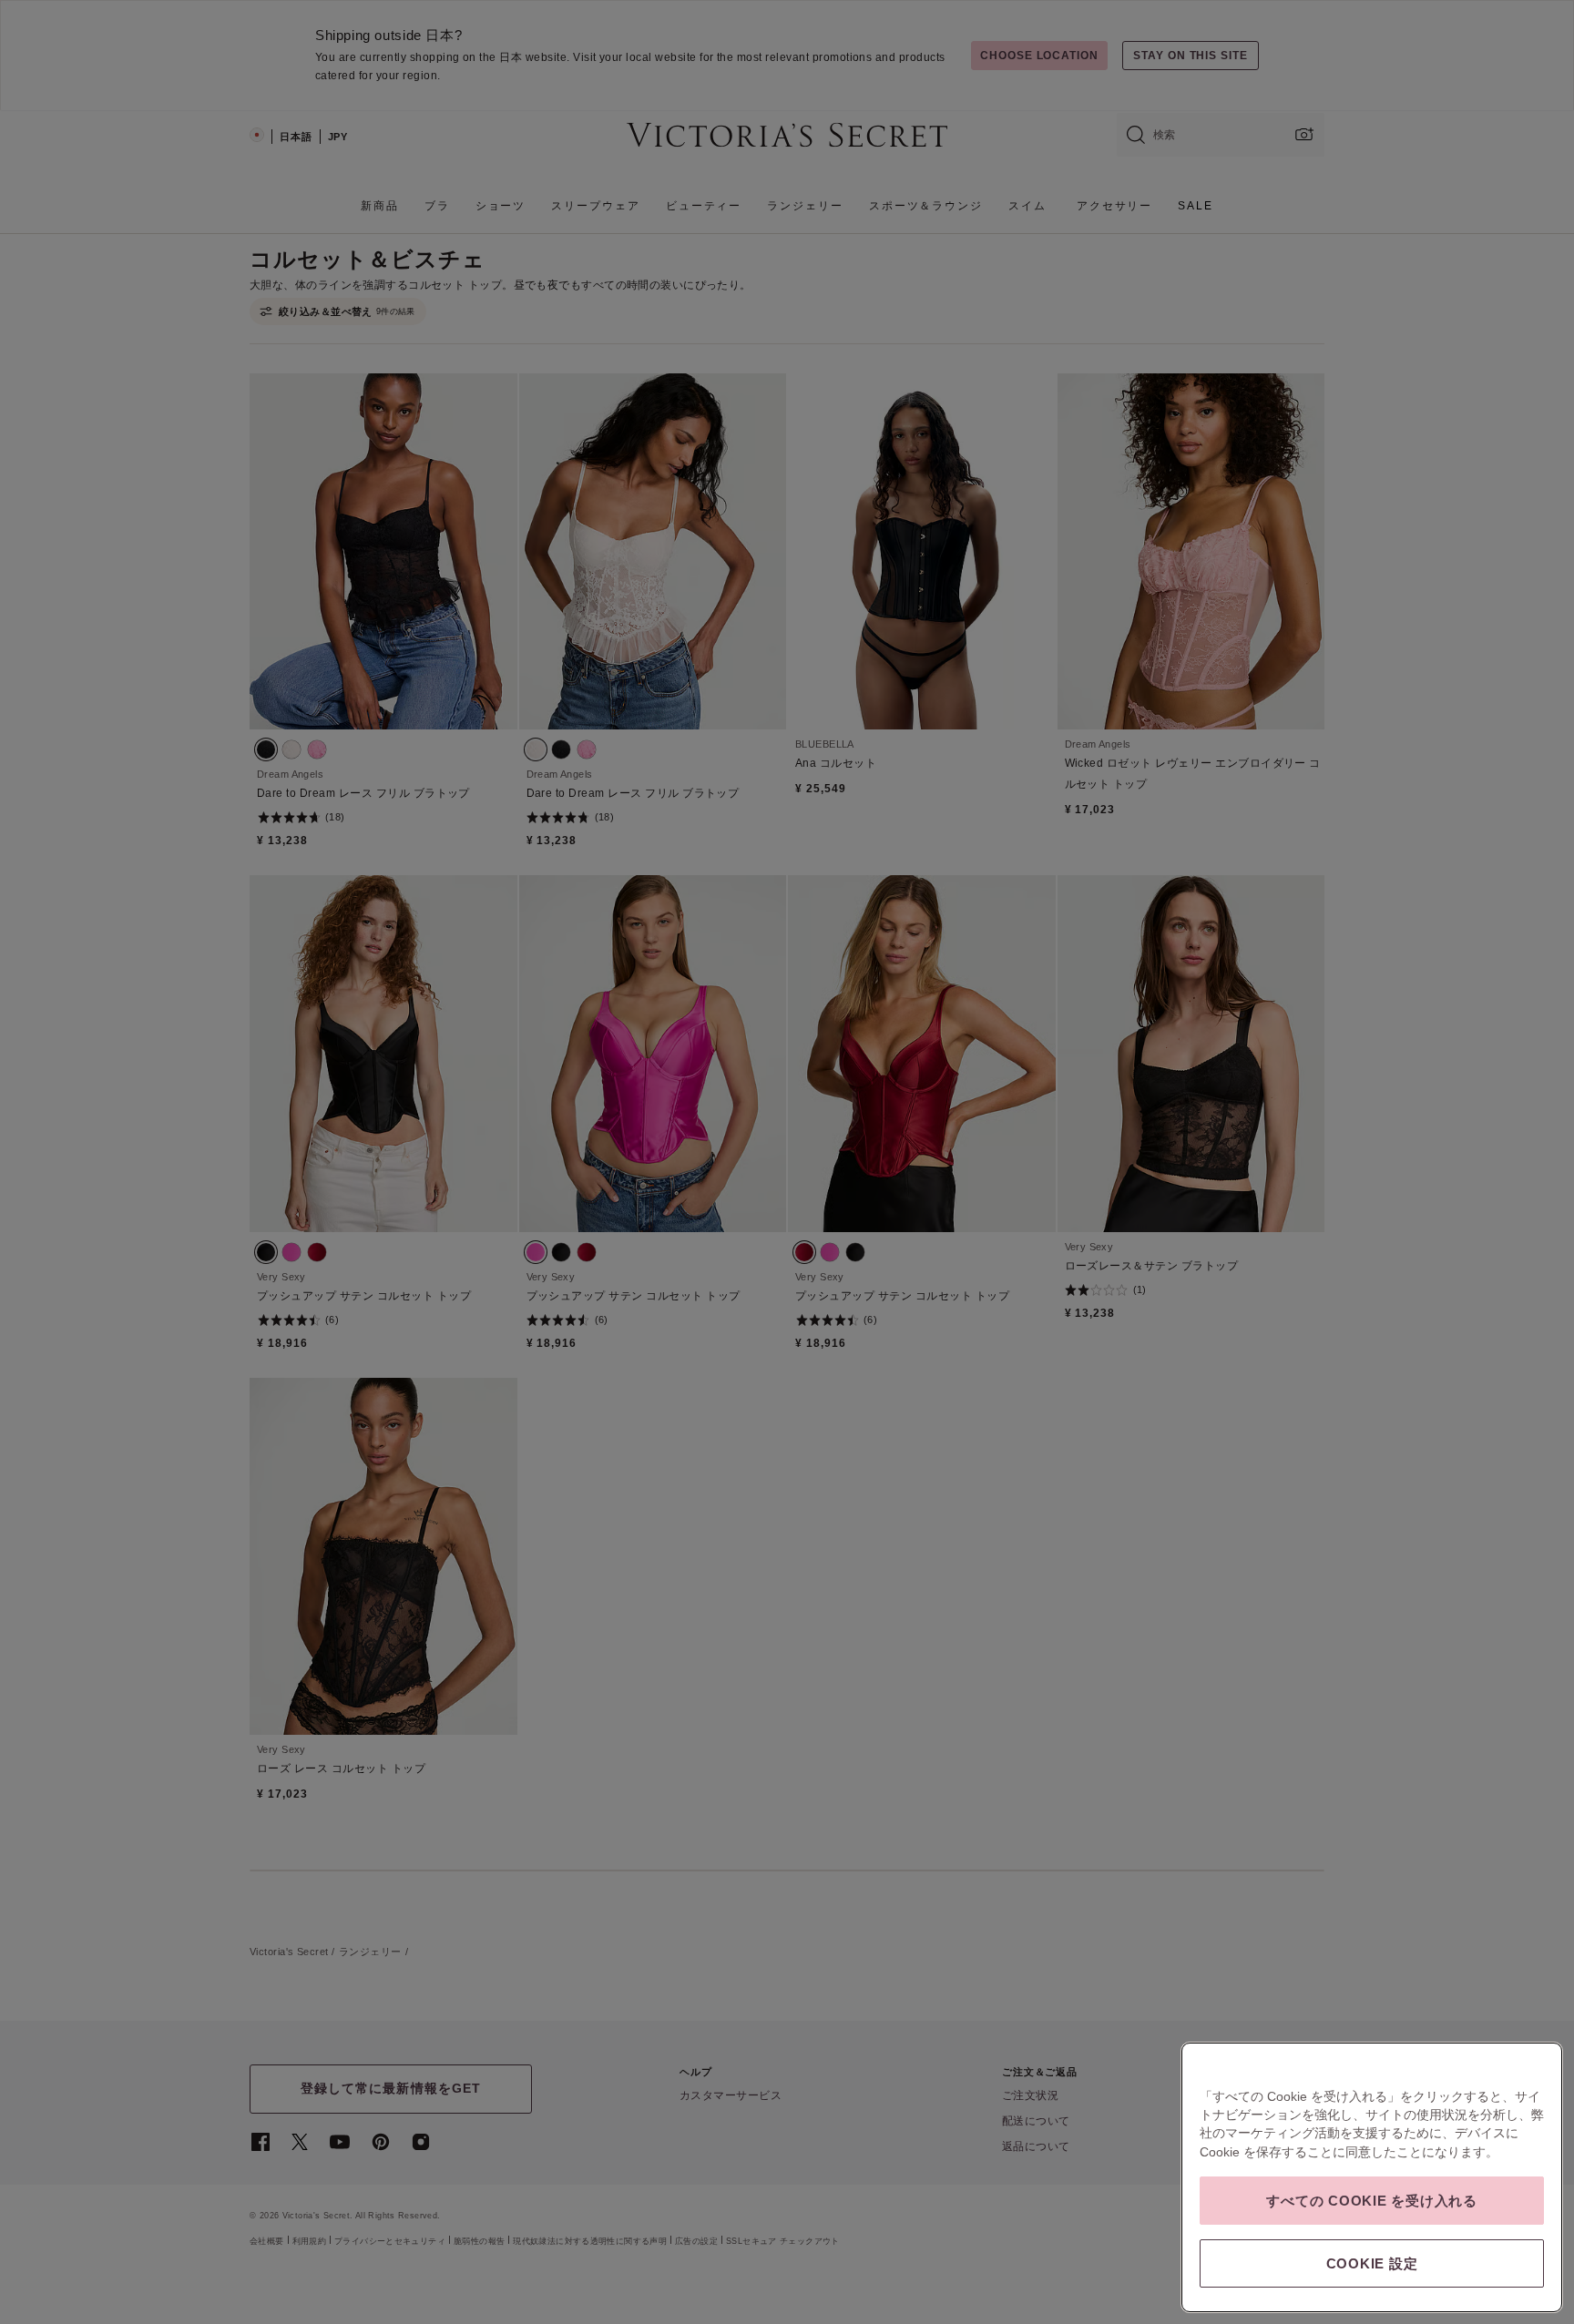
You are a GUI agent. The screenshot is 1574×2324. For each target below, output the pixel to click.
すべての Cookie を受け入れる (1372, 2201)
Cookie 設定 (1372, 2263)
